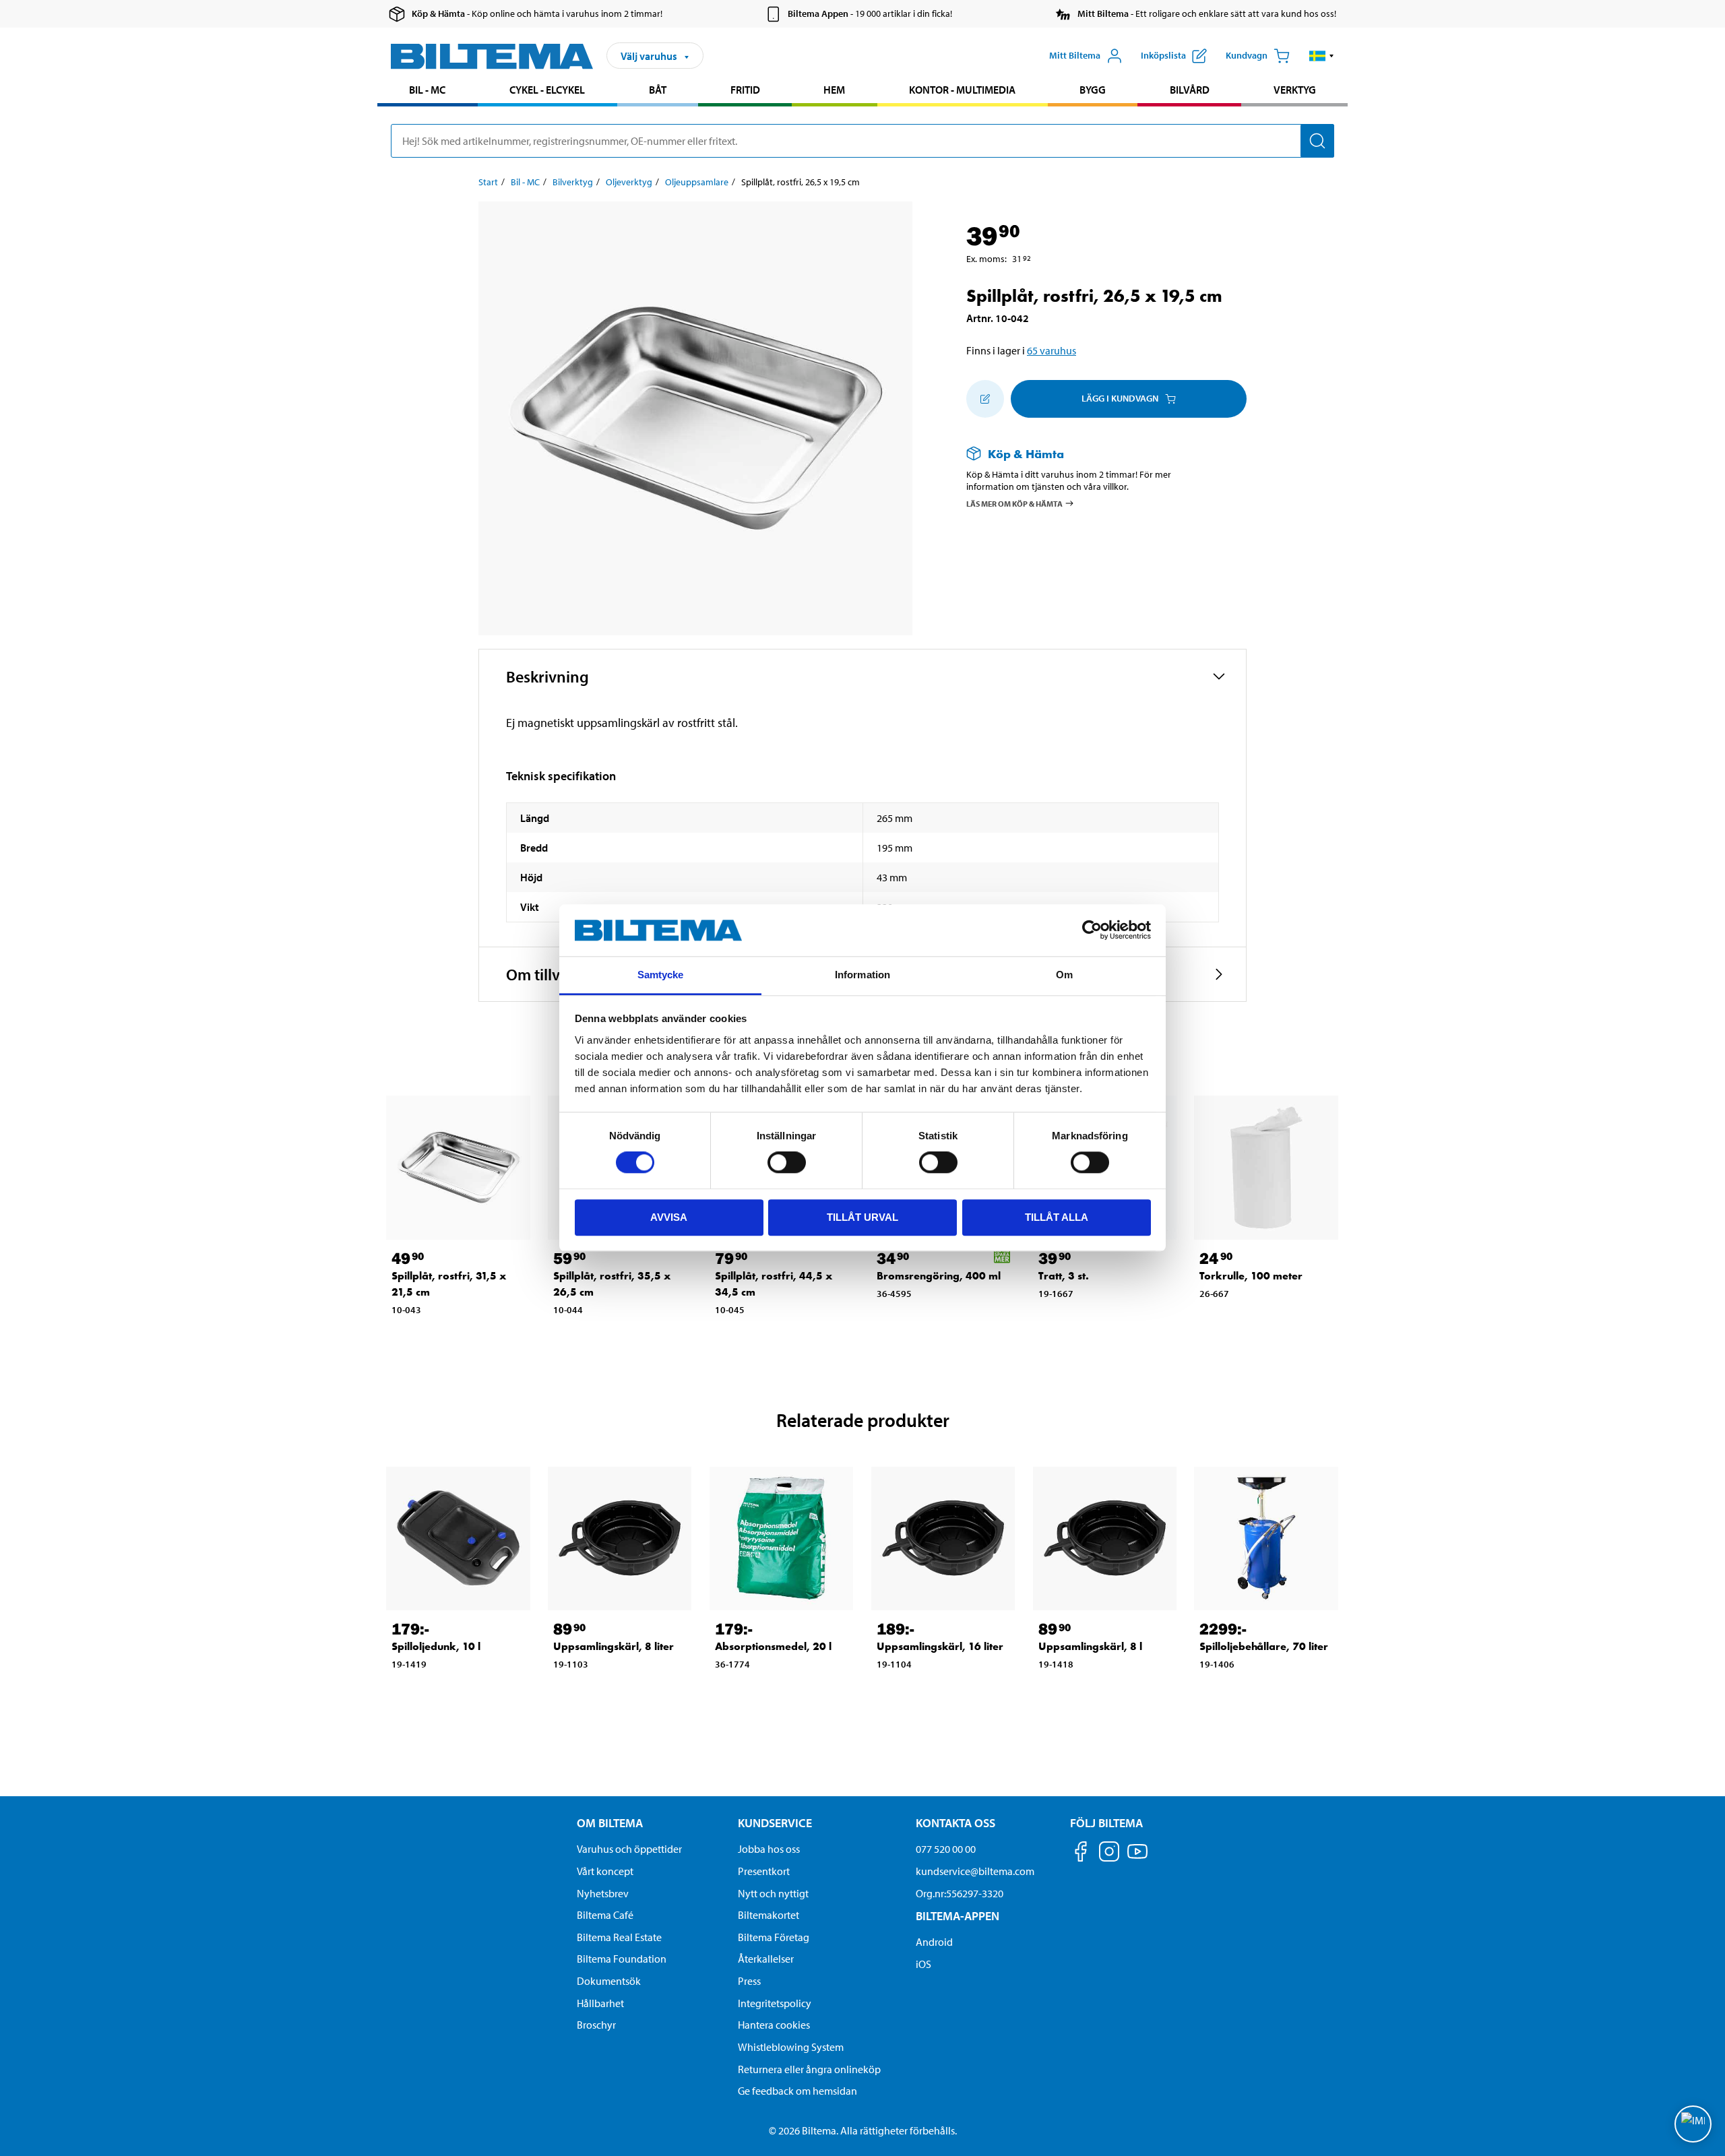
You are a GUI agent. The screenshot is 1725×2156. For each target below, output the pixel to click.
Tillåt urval (862, 1217)
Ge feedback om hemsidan (797, 2091)
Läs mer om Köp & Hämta (1014, 504)
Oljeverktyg (629, 182)
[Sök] (1317, 141)
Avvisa (669, 1217)
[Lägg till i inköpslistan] (985, 399)
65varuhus (1052, 350)
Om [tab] (1064, 975)
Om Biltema (610, 1823)
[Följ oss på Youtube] (1137, 1858)
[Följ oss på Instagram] (1109, 1854)
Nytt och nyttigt (773, 1893)
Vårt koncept (605, 1871)
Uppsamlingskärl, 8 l (1090, 1646)
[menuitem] (428, 91)
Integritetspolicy (775, 2003)
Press (749, 1981)
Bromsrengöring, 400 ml (939, 1276)
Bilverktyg (573, 182)
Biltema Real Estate (619, 1937)
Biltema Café (605, 1915)
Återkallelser (766, 1959)
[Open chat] (1693, 2124)
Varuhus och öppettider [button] (629, 1849)
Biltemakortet (769, 1915)
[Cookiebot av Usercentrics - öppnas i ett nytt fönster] (1092, 930)
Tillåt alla (1057, 1217)
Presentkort (764, 1871)
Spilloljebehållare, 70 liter (1264, 1646)
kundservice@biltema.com (975, 1871)
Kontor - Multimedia (962, 90)
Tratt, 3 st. (1064, 1276)
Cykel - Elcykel (547, 90)
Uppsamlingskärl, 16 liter (940, 1646)
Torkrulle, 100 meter (1251, 1276)
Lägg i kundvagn (1120, 398)
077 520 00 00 (946, 1849)
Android (934, 1942)
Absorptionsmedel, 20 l (773, 1646)
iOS (923, 1964)
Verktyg (1295, 90)
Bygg (1093, 90)
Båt (658, 90)
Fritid (745, 90)
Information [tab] (862, 975)
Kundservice (775, 1823)
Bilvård (1190, 90)
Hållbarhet (600, 2003)
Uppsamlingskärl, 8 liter (614, 1646)
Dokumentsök (609, 1981)
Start (488, 182)
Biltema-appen (958, 1916)
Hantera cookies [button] (774, 2025)
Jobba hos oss (769, 1849)
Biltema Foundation (622, 1959)
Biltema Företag (774, 1937)
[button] (1322, 56)
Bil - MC (427, 90)
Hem (834, 90)
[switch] (787, 1162)
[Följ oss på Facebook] (1081, 1854)
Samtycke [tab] (661, 975)
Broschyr (596, 2025)
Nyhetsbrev (603, 1893)
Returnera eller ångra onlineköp (809, 2069)
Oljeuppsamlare (697, 182)
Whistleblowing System (791, 2047)
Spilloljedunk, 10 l (436, 1646)
